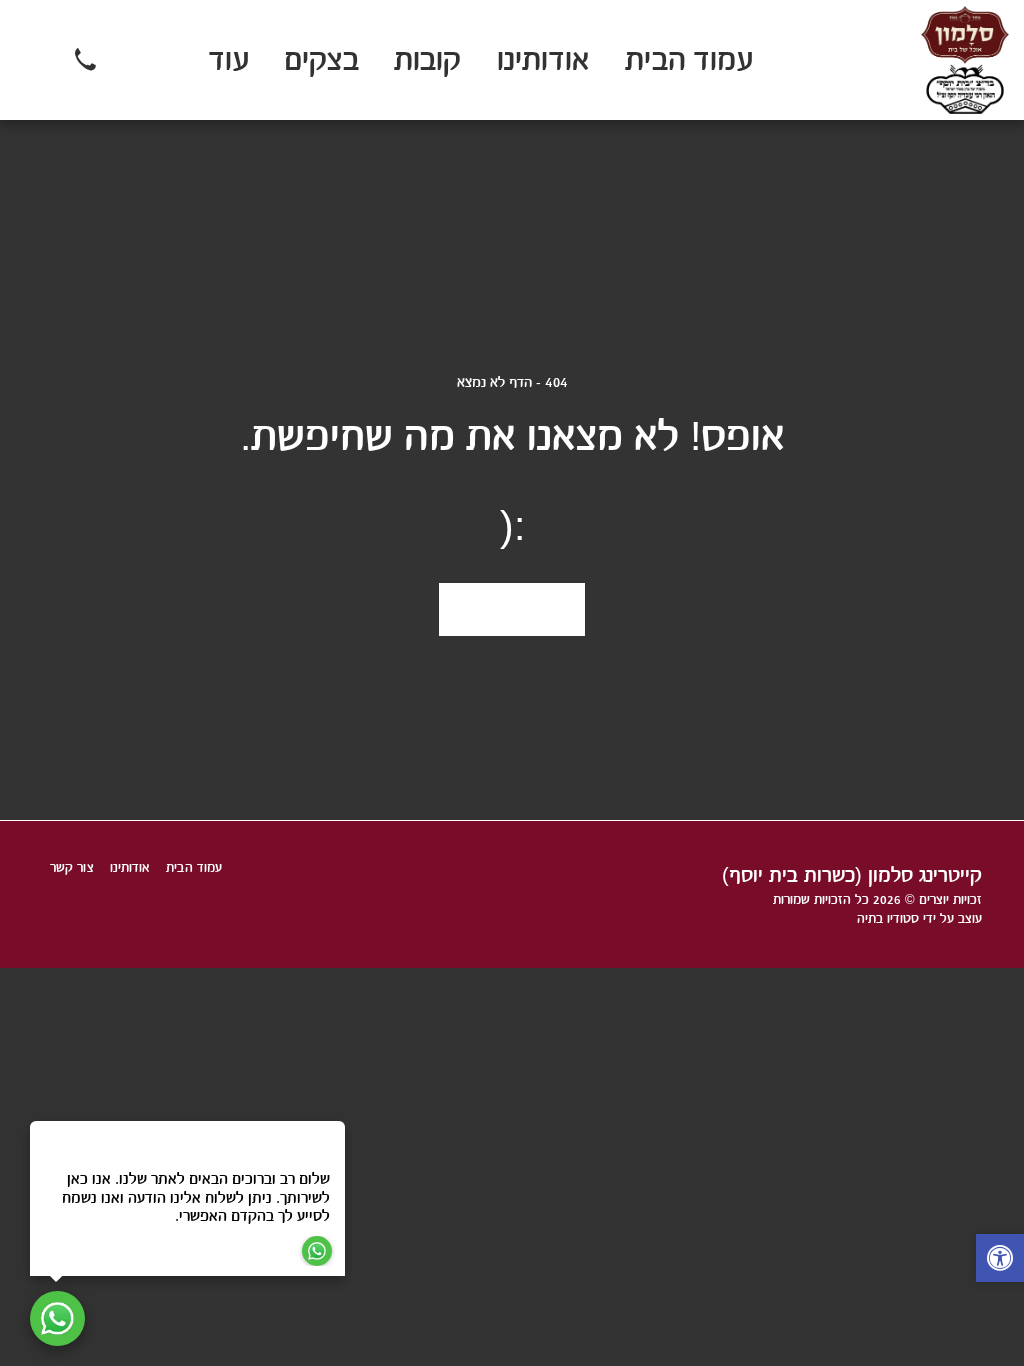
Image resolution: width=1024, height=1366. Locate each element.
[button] (130, 60)
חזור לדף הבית (512, 609)
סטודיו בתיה (888, 918)
